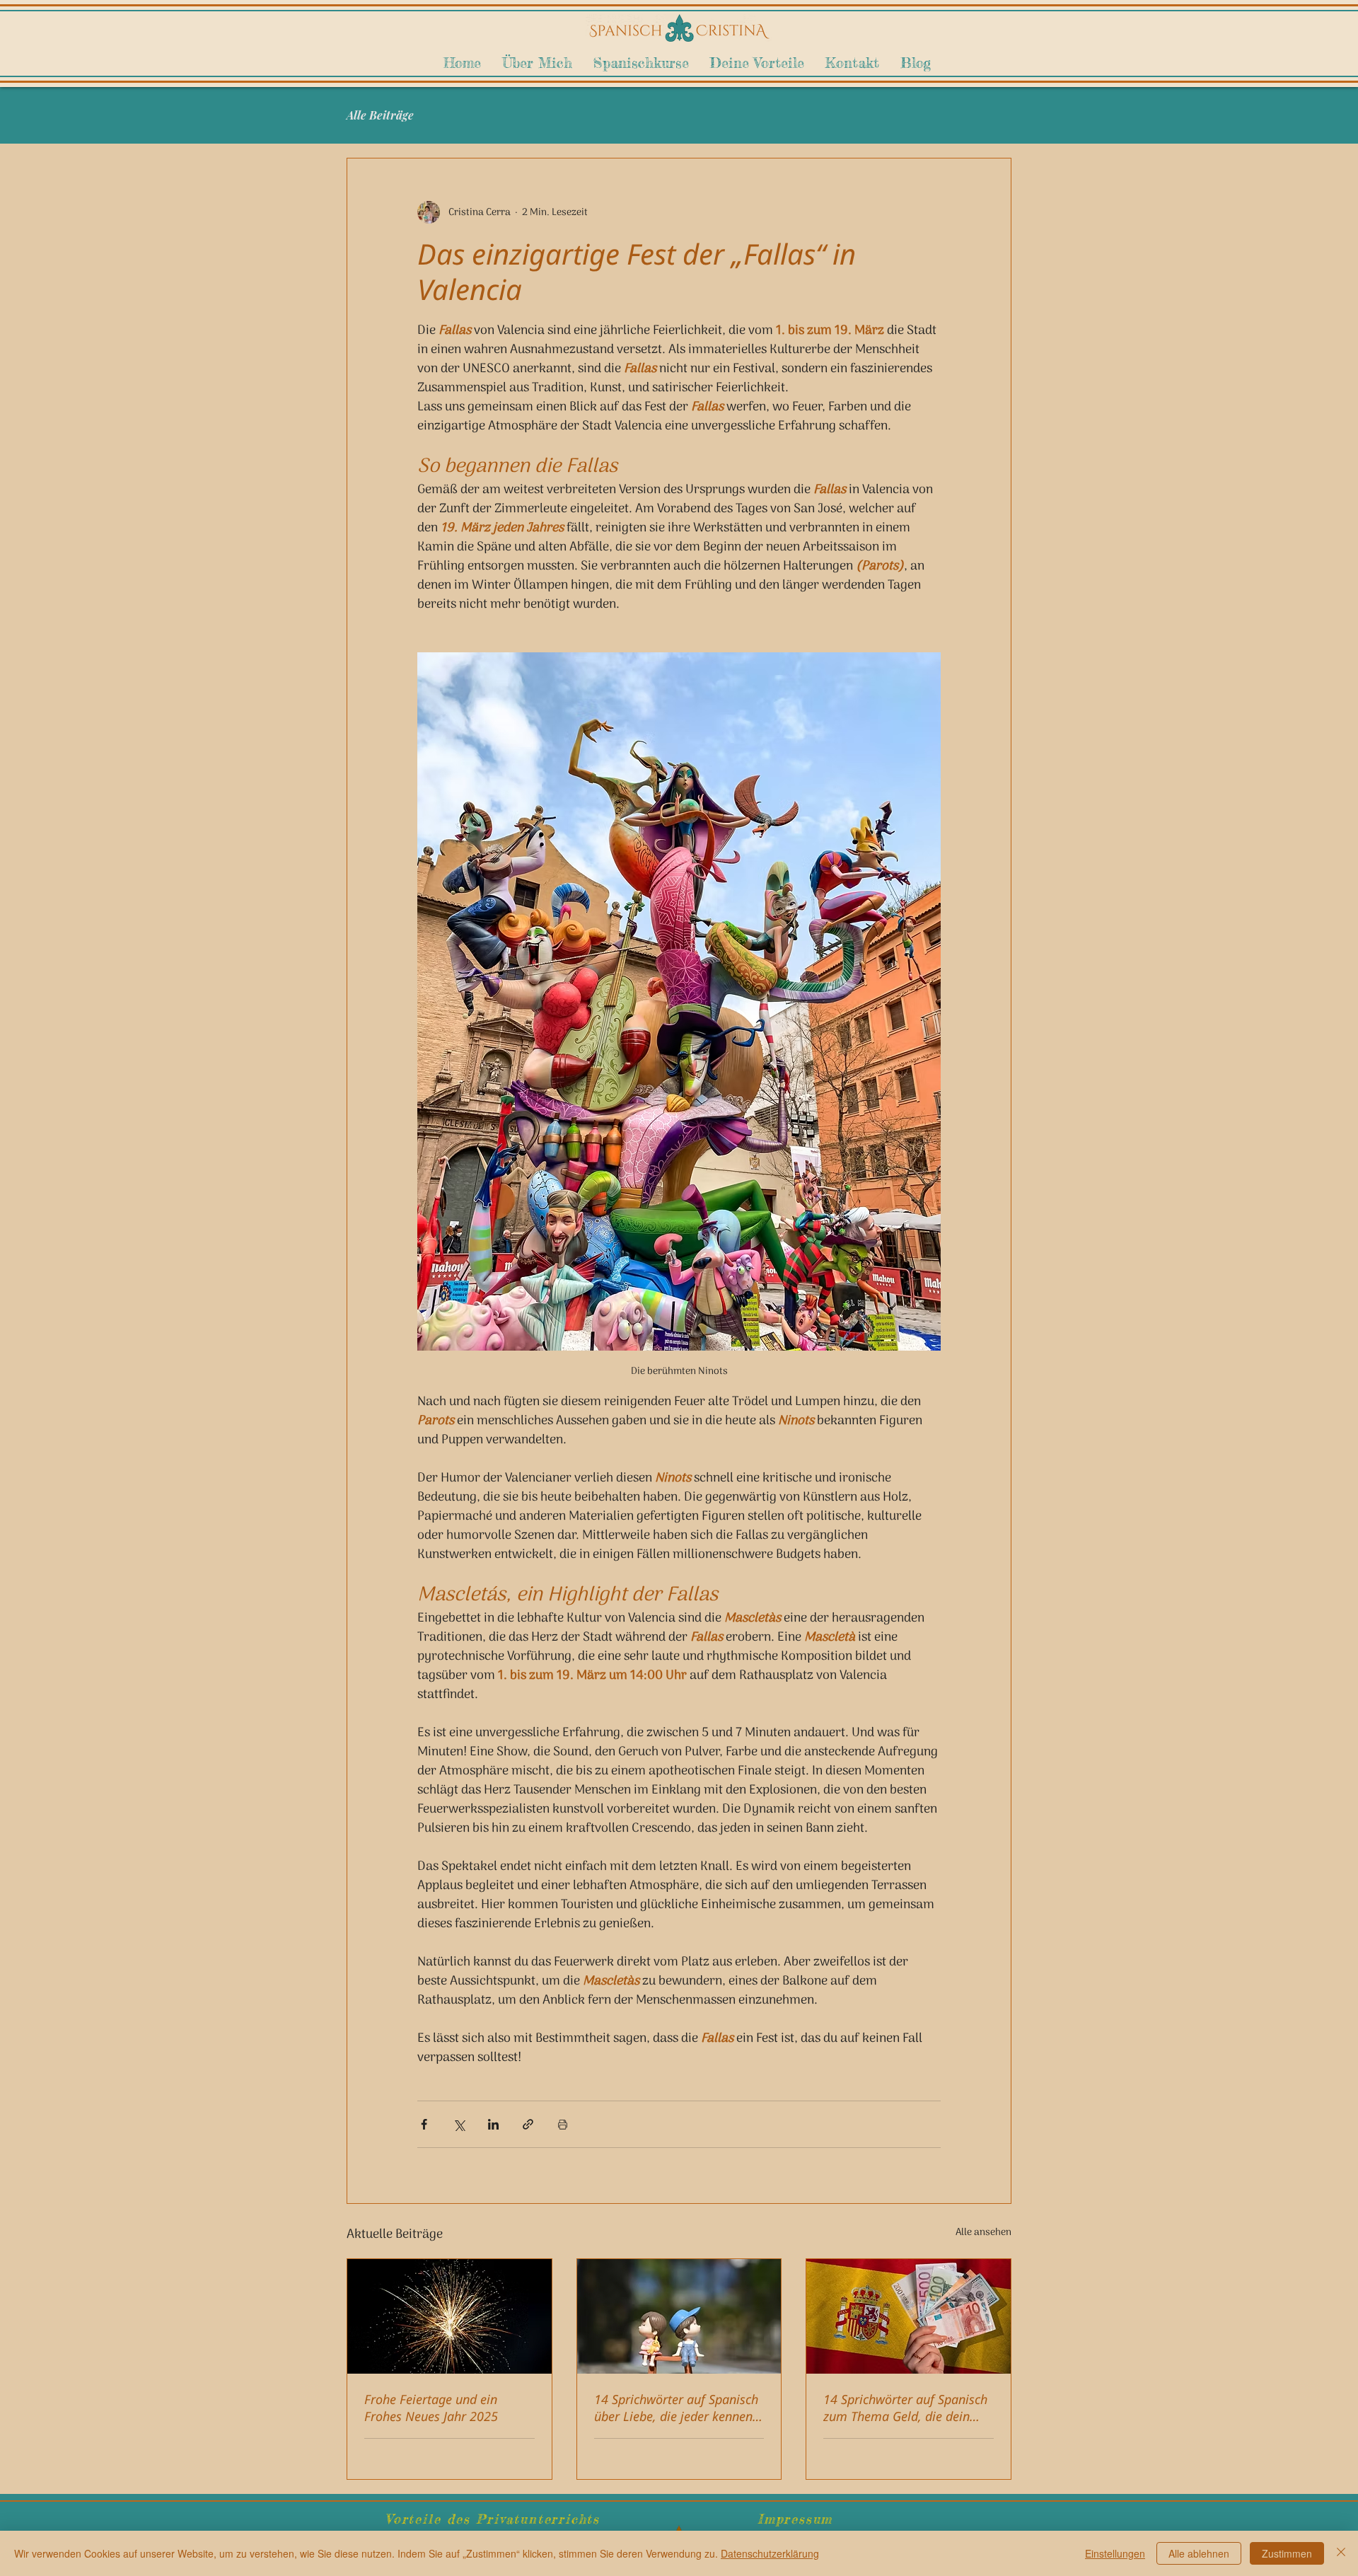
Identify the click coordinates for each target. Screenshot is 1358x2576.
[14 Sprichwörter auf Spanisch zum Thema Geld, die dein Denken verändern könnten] (909, 2316)
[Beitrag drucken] (563, 2124)
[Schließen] (1341, 2553)
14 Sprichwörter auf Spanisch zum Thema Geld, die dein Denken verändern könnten (905, 2408)
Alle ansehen (983, 2233)
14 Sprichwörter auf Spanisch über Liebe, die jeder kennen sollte (676, 2408)
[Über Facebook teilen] (424, 2124)
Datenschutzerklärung (770, 2553)
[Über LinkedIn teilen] (493, 2124)
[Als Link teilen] (528, 2124)
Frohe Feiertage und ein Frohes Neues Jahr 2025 (431, 2408)
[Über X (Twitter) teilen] (459, 2124)
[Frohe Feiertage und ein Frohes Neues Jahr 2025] (449, 2316)
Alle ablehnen (1199, 2553)
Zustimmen (1287, 2553)
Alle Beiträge (380, 115)
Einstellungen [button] (1115, 2553)
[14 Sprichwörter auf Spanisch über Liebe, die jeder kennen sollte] (679, 2316)
